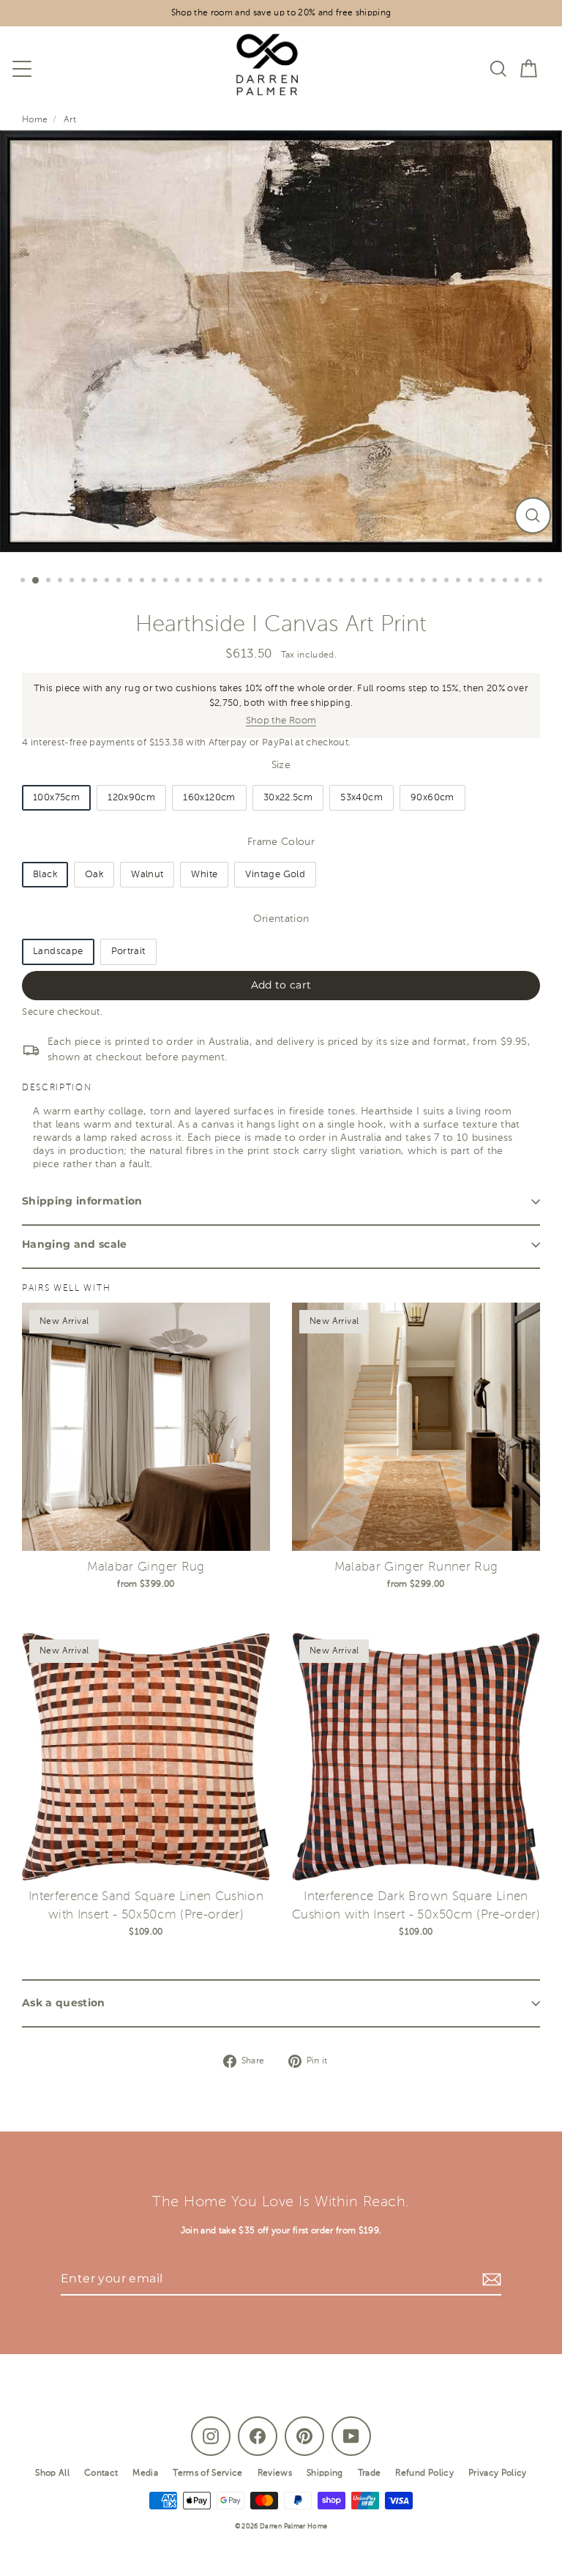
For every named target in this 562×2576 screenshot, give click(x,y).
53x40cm (361, 798)
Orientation (281, 919)
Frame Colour (281, 842)
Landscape (58, 952)
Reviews (275, 2473)
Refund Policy (424, 2473)
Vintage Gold (275, 875)
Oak (94, 875)
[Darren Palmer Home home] (260, 68)
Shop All (52, 2473)
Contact (101, 2473)
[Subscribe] (490, 2279)
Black (45, 875)
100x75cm (56, 798)
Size (281, 766)
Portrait (128, 952)
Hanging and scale (75, 1244)
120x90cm (131, 798)
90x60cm (432, 798)
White (204, 875)
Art (70, 120)
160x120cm (209, 798)
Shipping (325, 2473)
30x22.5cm (288, 798)
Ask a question (64, 2003)
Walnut (147, 875)
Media (145, 2473)
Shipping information (82, 1201)
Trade (370, 2473)
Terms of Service (207, 2473)
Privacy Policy (498, 2473)
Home (35, 120)
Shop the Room (281, 721)
